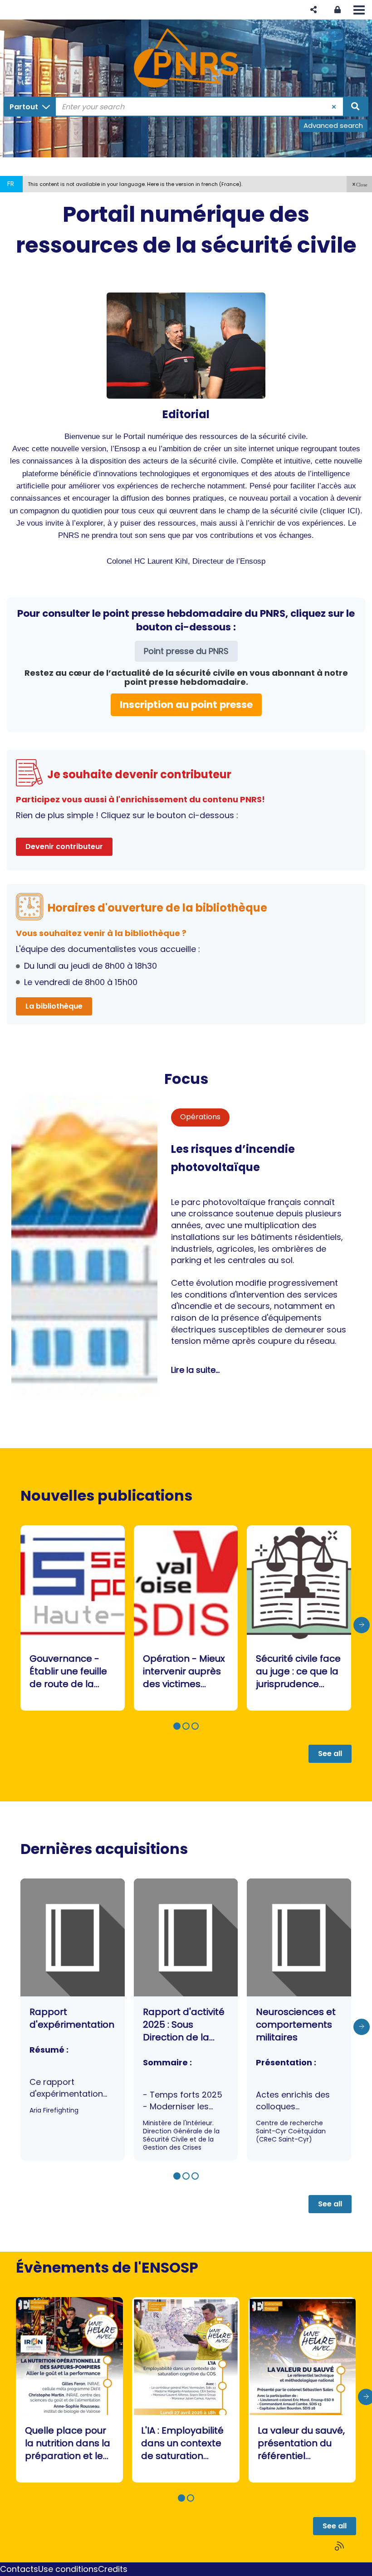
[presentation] (362, 1625)
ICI (352, 511)
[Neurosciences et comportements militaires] (299, 2020)
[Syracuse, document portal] (186, 58)
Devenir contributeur (64, 846)
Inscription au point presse (186, 705)
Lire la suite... (195, 1370)
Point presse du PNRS (186, 651)
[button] (313, 10)
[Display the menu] (359, 10)
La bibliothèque (54, 1006)
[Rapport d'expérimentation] (73, 2020)
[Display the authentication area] (338, 10)
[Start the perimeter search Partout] (355, 107)
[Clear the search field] (334, 107)
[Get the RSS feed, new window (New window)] (340, 2546)
